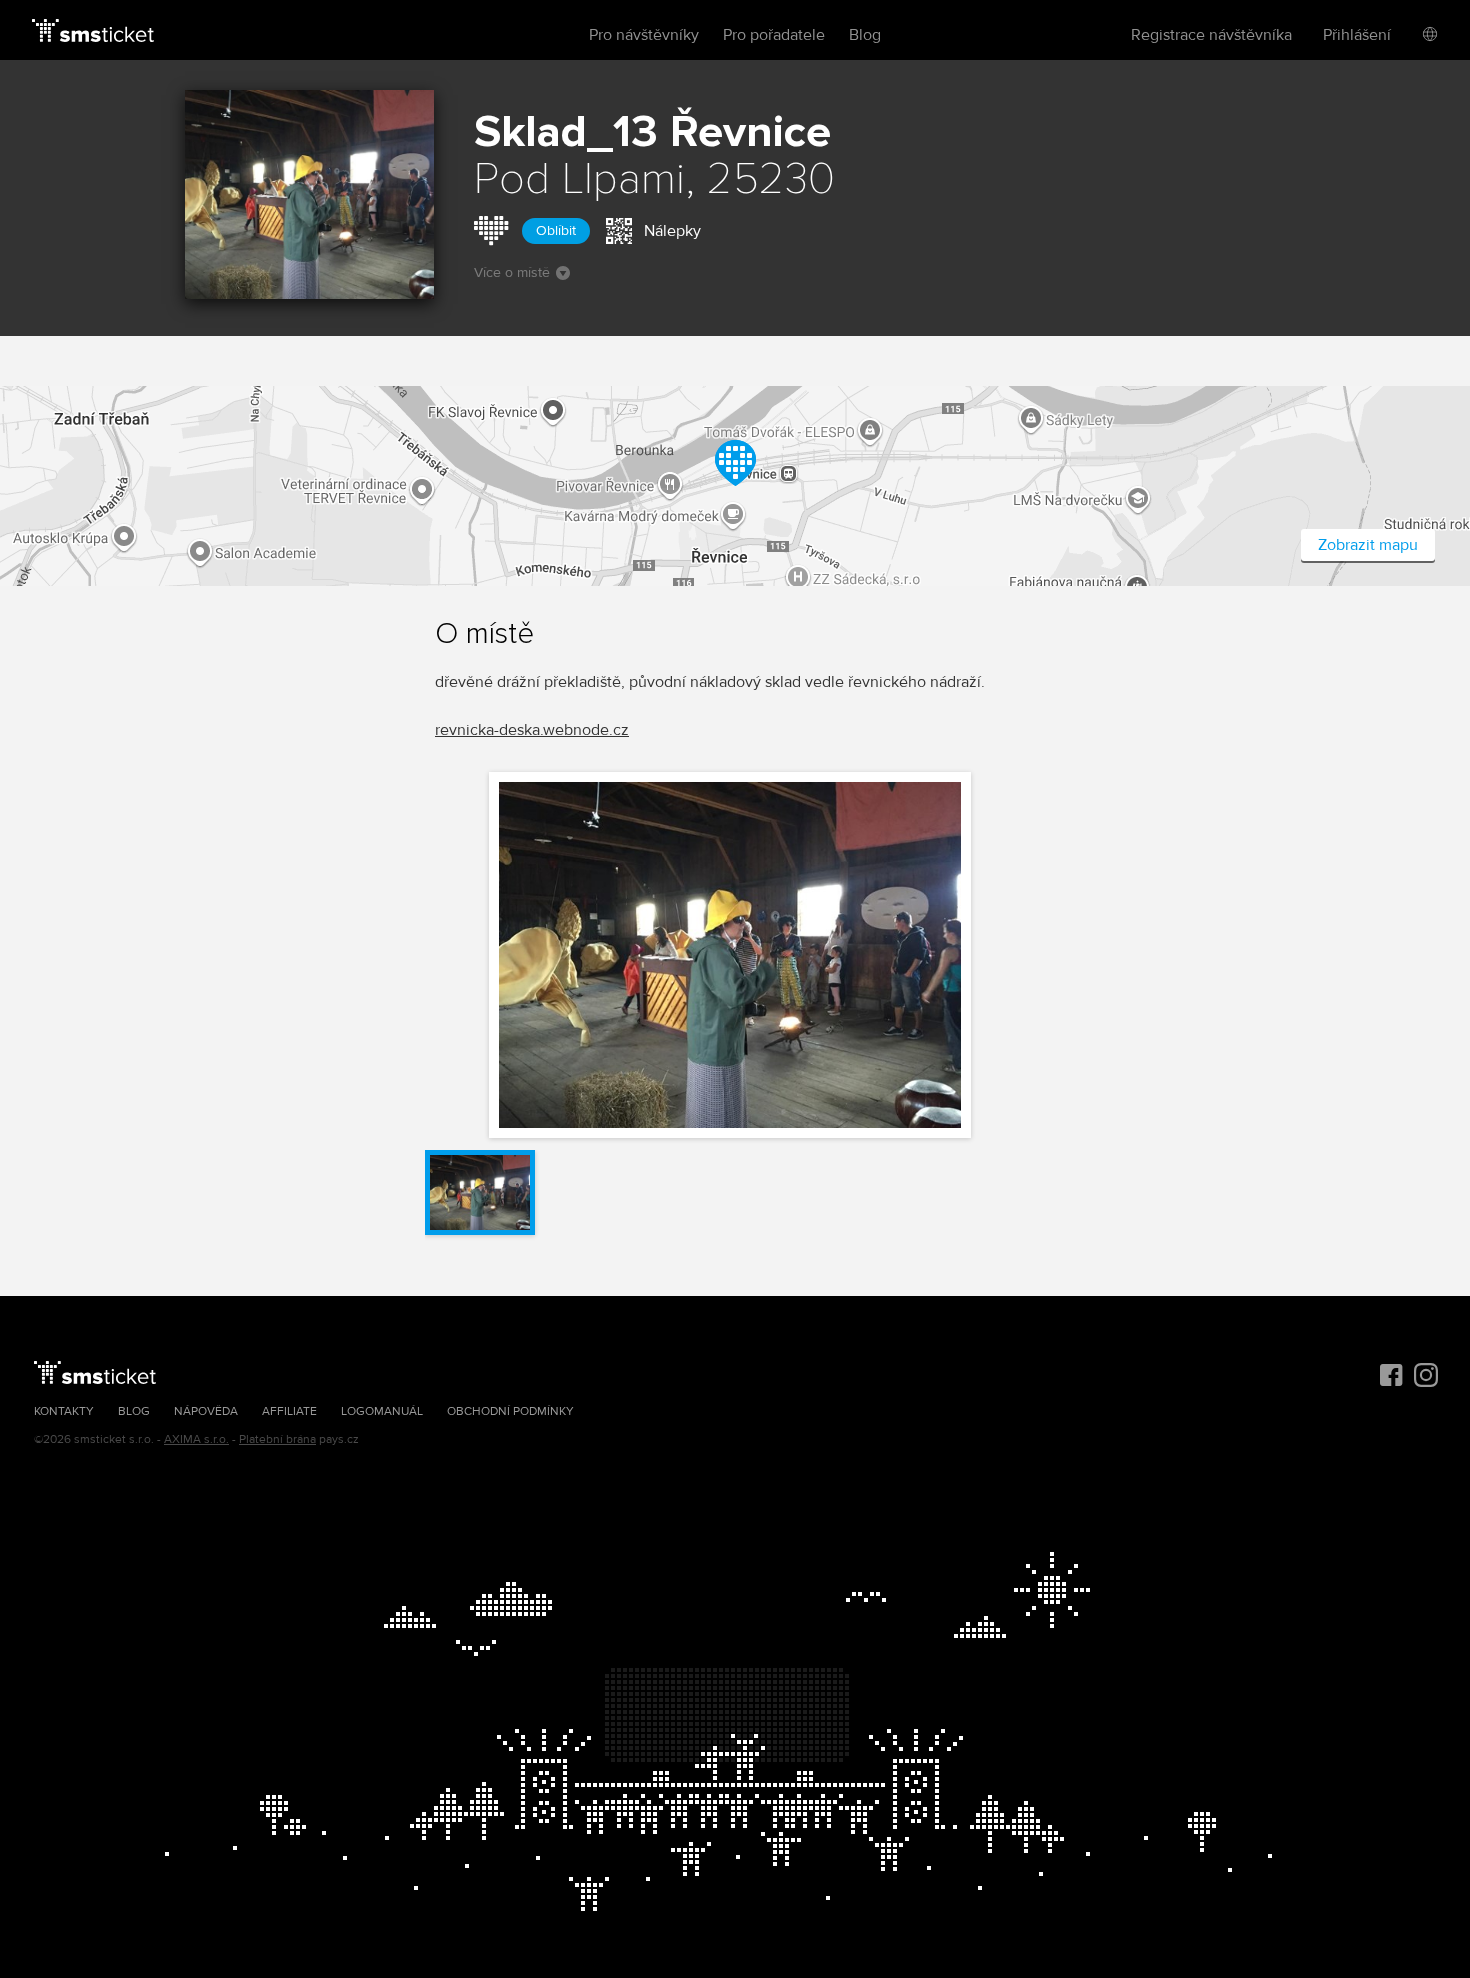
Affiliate (289, 1411)
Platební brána (277, 1439)
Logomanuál (382, 1411)
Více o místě (512, 272)
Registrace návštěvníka (1211, 35)
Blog (865, 35)
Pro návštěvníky (644, 35)
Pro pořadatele (774, 35)
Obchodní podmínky (510, 1411)
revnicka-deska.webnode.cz (532, 730)
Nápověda (206, 1411)
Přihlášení (1357, 35)
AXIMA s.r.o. (196, 1439)
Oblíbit (556, 230)
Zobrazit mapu (1368, 545)
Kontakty (64, 1411)
